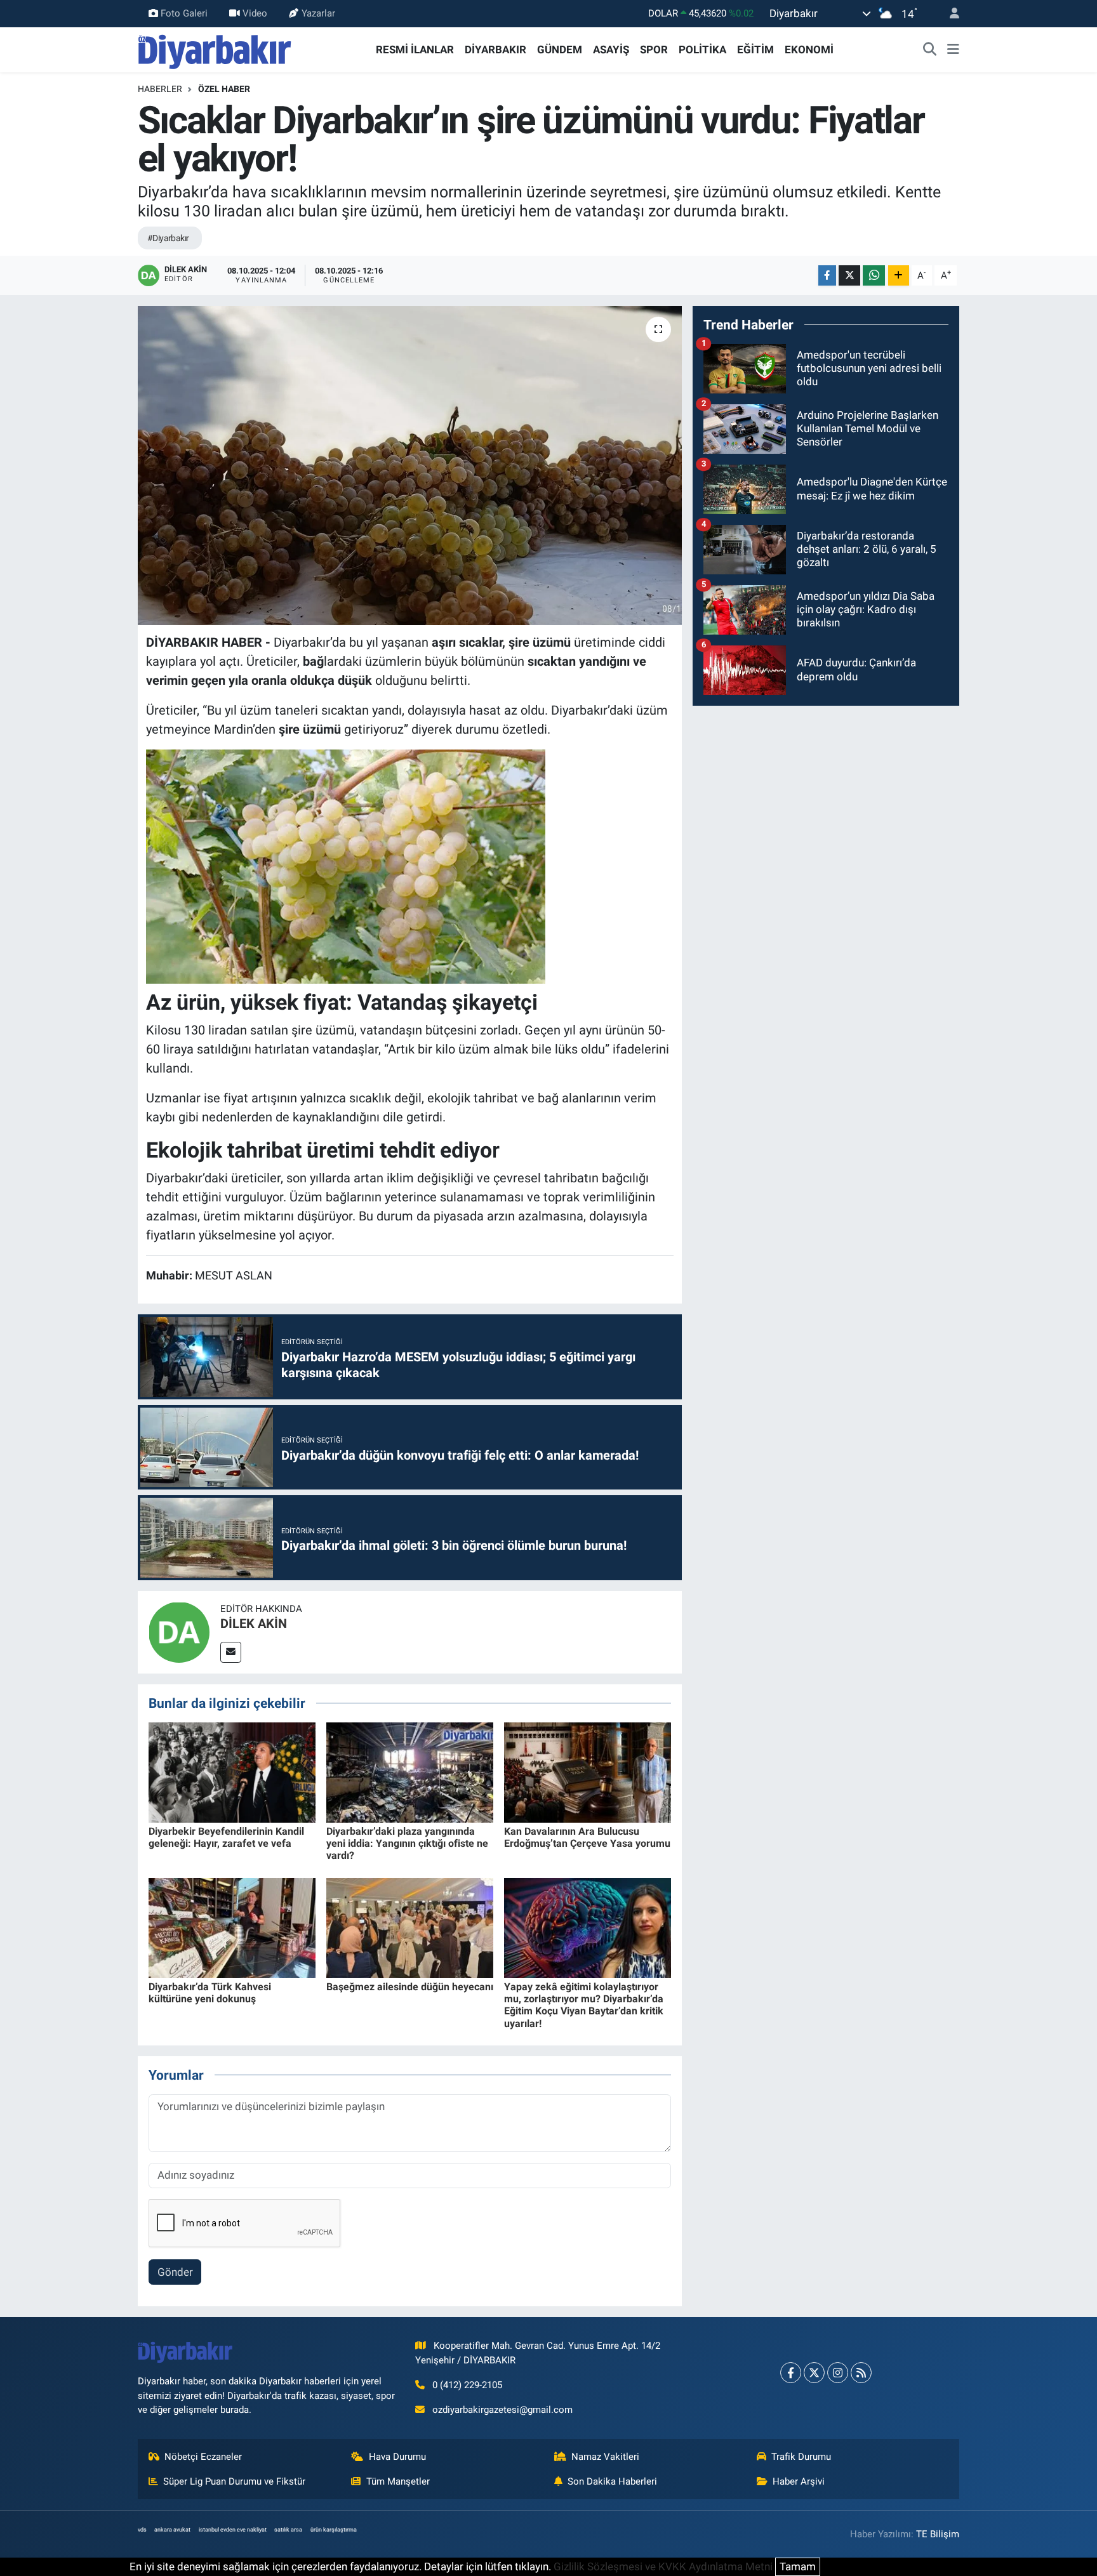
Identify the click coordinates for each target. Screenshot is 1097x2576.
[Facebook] (791, 2373)
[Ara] (930, 50)
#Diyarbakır (168, 238)
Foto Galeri (184, 13)
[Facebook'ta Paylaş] (827, 276)
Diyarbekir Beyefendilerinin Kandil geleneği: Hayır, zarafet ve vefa (226, 1837)
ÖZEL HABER (224, 89)
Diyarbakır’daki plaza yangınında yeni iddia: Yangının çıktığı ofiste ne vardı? (407, 1843)
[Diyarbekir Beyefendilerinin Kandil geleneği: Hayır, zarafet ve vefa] (232, 1771)
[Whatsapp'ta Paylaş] (874, 276)
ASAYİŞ (611, 50)
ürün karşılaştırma (334, 2530)
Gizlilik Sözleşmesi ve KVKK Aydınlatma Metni (663, 2566)
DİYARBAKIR (495, 50)
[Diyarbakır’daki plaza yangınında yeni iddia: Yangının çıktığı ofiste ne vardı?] (410, 1771)
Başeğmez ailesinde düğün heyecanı (410, 1987)
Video (255, 13)
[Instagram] (838, 2373)
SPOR (654, 50)
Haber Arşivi (799, 2481)
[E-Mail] (231, 1652)
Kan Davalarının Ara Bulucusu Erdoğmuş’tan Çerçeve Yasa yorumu (587, 1837)
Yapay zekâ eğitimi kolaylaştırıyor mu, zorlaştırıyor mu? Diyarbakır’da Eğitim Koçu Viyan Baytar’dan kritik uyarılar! (584, 2005)
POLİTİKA (702, 50)
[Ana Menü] (953, 50)
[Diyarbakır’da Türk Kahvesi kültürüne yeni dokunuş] (232, 1927)
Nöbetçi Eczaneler (203, 2457)
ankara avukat (172, 2530)
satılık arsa (288, 2530)
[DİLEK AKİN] (179, 1631)
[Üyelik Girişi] (949, 14)
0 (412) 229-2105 (467, 2385)
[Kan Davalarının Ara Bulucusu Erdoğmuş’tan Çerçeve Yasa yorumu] (588, 1771)
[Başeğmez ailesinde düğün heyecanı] (410, 1927)
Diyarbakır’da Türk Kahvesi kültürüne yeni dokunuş (210, 1993)
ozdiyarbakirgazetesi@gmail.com (502, 2410)
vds (142, 2530)
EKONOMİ (809, 50)
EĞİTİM (755, 50)
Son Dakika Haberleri (612, 2481)
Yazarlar (318, 13)
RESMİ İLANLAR (415, 50)
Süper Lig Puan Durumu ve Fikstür (234, 2481)
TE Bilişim (938, 2534)
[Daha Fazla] (899, 276)
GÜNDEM (560, 50)
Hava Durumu (397, 2457)
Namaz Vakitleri (605, 2457)
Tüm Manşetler (398, 2481)
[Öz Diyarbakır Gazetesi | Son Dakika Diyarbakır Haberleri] (215, 49)
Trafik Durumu (801, 2457)
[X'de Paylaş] (849, 276)
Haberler (160, 89)
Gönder (175, 2272)
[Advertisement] (826, 805)
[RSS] (861, 2373)
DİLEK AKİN (254, 1623)
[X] (814, 2373)
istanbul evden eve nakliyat (233, 2530)
